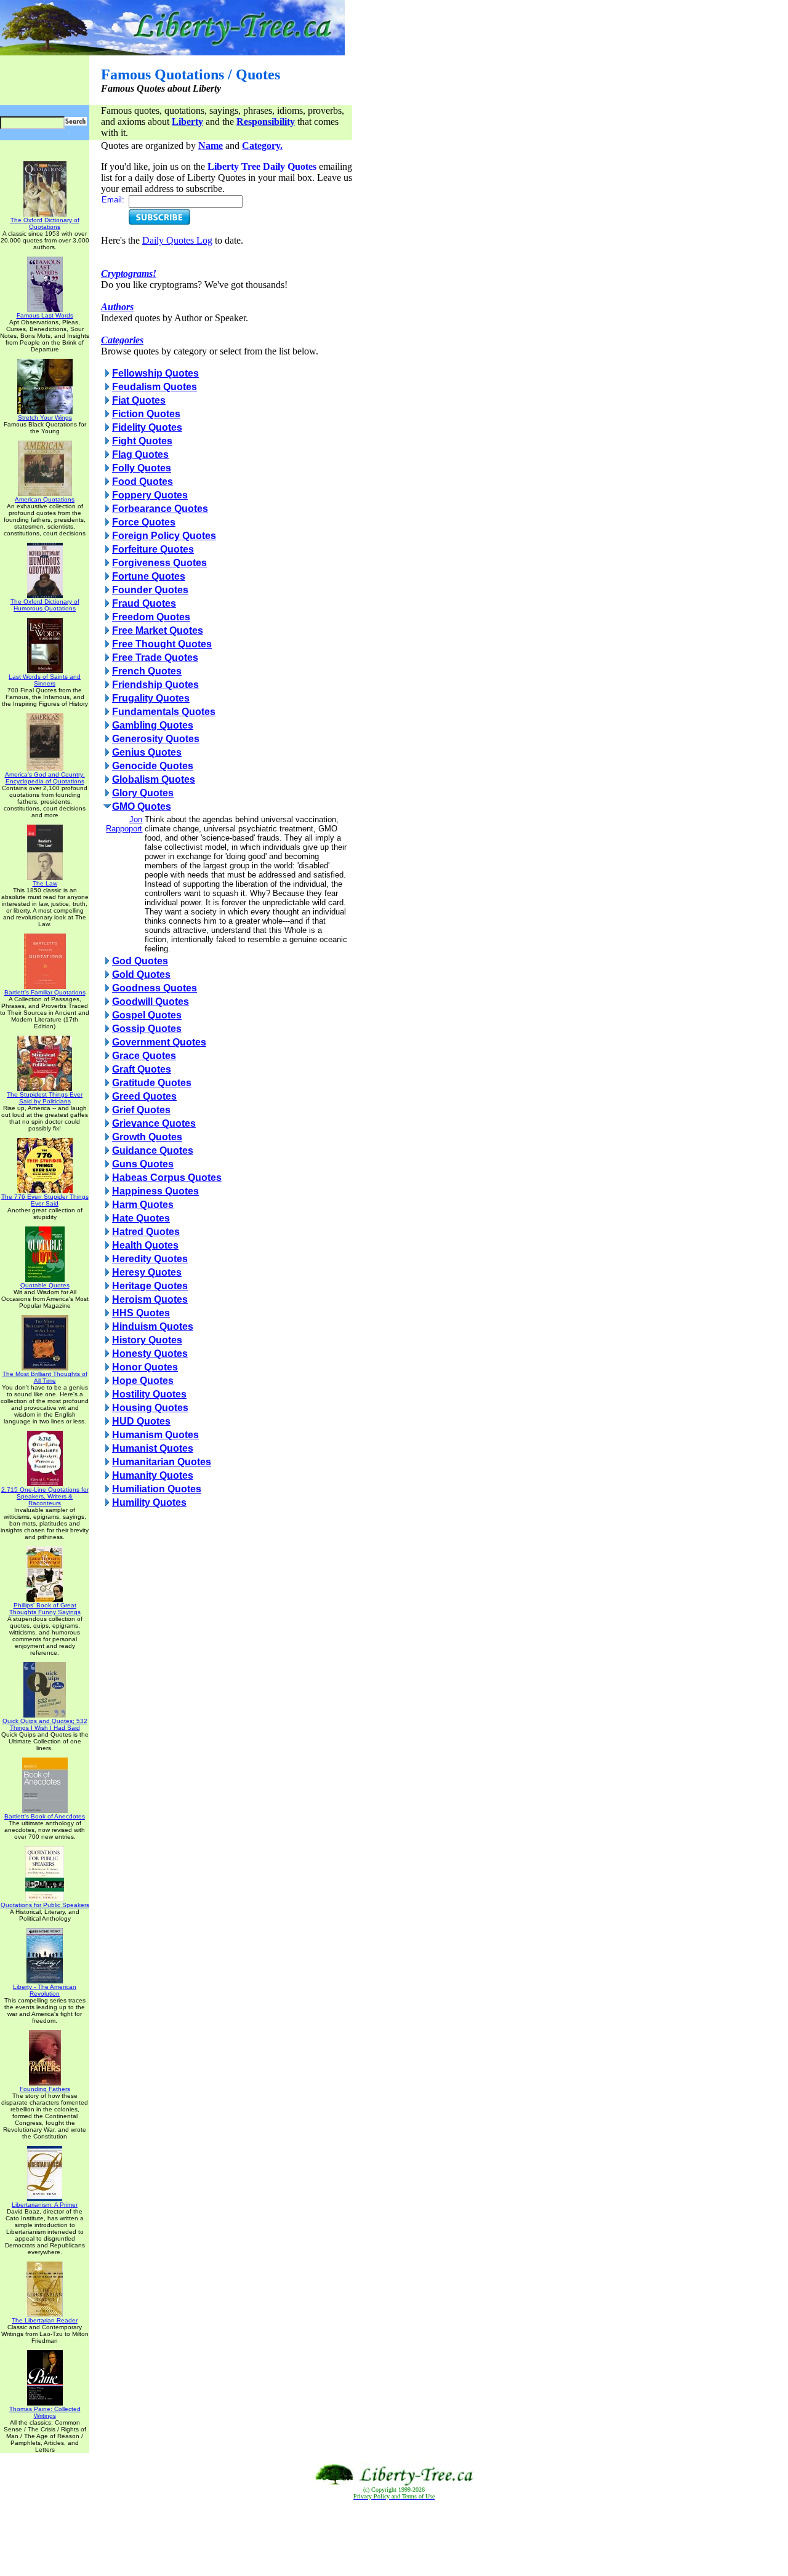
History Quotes (147, 1340)
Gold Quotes (141, 974)
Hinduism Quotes (153, 1326)
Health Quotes (145, 1245)
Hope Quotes (143, 1381)
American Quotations (45, 499)
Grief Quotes (141, 1110)
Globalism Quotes (154, 779)
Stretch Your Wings (45, 418)
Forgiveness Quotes (159, 563)
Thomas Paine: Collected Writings (45, 2412)
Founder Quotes (150, 590)
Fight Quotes (142, 441)
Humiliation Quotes (157, 1489)
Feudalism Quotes (155, 387)
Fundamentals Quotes (164, 712)
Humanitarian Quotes (162, 1462)
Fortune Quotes (149, 576)
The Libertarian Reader (45, 2320)
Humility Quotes (149, 1502)
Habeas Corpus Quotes (167, 1178)
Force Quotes (144, 522)
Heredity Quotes (150, 1259)
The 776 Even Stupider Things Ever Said (45, 1200)
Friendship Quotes (155, 685)
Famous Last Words (45, 315)
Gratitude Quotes (152, 1083)
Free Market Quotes (158, 630)
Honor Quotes (145, 1367)
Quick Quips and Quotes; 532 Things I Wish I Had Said (45, 1724)
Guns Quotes (143, 1164)
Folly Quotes (142, 468)
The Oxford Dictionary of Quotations (45, 223)
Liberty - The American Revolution (45, 1990)
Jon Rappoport (124, 824)
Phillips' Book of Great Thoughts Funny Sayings (45, 1609)
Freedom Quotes (151, 617)
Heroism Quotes (150, 1299)
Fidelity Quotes (147, 427)
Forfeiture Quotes (153, 549)
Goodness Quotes (155, 988)
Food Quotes (143, 482)
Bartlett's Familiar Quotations (45, 992)
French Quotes (147, 671)
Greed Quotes (144, 1096)
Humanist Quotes (153, 1448)
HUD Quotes (141, 1421)
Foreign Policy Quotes (164, 536)
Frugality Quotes (151, 698)
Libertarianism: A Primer (45, 2205)
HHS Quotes (141, 1313)
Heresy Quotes (147, 1272)
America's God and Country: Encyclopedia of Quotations (45, 778)
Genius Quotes (147, 752)
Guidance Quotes (153, 1150)
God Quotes (140, 961)
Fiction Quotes (146, 414)
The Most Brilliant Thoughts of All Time (45, 1377)
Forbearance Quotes (160, 509)
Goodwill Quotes (151, 1002)
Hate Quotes (141, 1218)
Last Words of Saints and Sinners (45, 680)
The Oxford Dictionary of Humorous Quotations (45, 605)
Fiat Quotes (139, 400)
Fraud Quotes (144, 603)
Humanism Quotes (155, 1435)
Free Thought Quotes (162, 644)
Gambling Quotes (153, 725)
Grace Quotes (144, 1056)
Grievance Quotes (154, 1123)
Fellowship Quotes (155, 373)
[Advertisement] (394, 2538)
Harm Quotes (143, 1205)
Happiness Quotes (155, 1191)
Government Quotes (159, 1042)
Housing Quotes (150, 1408)
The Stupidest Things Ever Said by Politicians (45, 1098)
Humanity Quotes (153, 1475)
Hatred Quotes (146, 1232)
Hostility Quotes (149, 1394)
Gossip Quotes (147, 1029)
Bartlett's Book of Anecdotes (45, 1816)
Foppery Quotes (150, 495)
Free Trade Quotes (155, 658)
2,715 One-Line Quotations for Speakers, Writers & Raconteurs (45, 1496)
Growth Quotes (147, 1137)
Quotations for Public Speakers (45, 1905)
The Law (45, 883)
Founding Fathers (45, 2089)
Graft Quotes (142, 1069)
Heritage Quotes (150, 1286)
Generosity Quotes (156, 739)
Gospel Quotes (147, 1015)
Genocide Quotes (153, 766)
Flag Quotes (140, 454)
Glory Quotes (143, 793)
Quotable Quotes (45, 1285)
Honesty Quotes (150, 1354)
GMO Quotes (142, 806)
